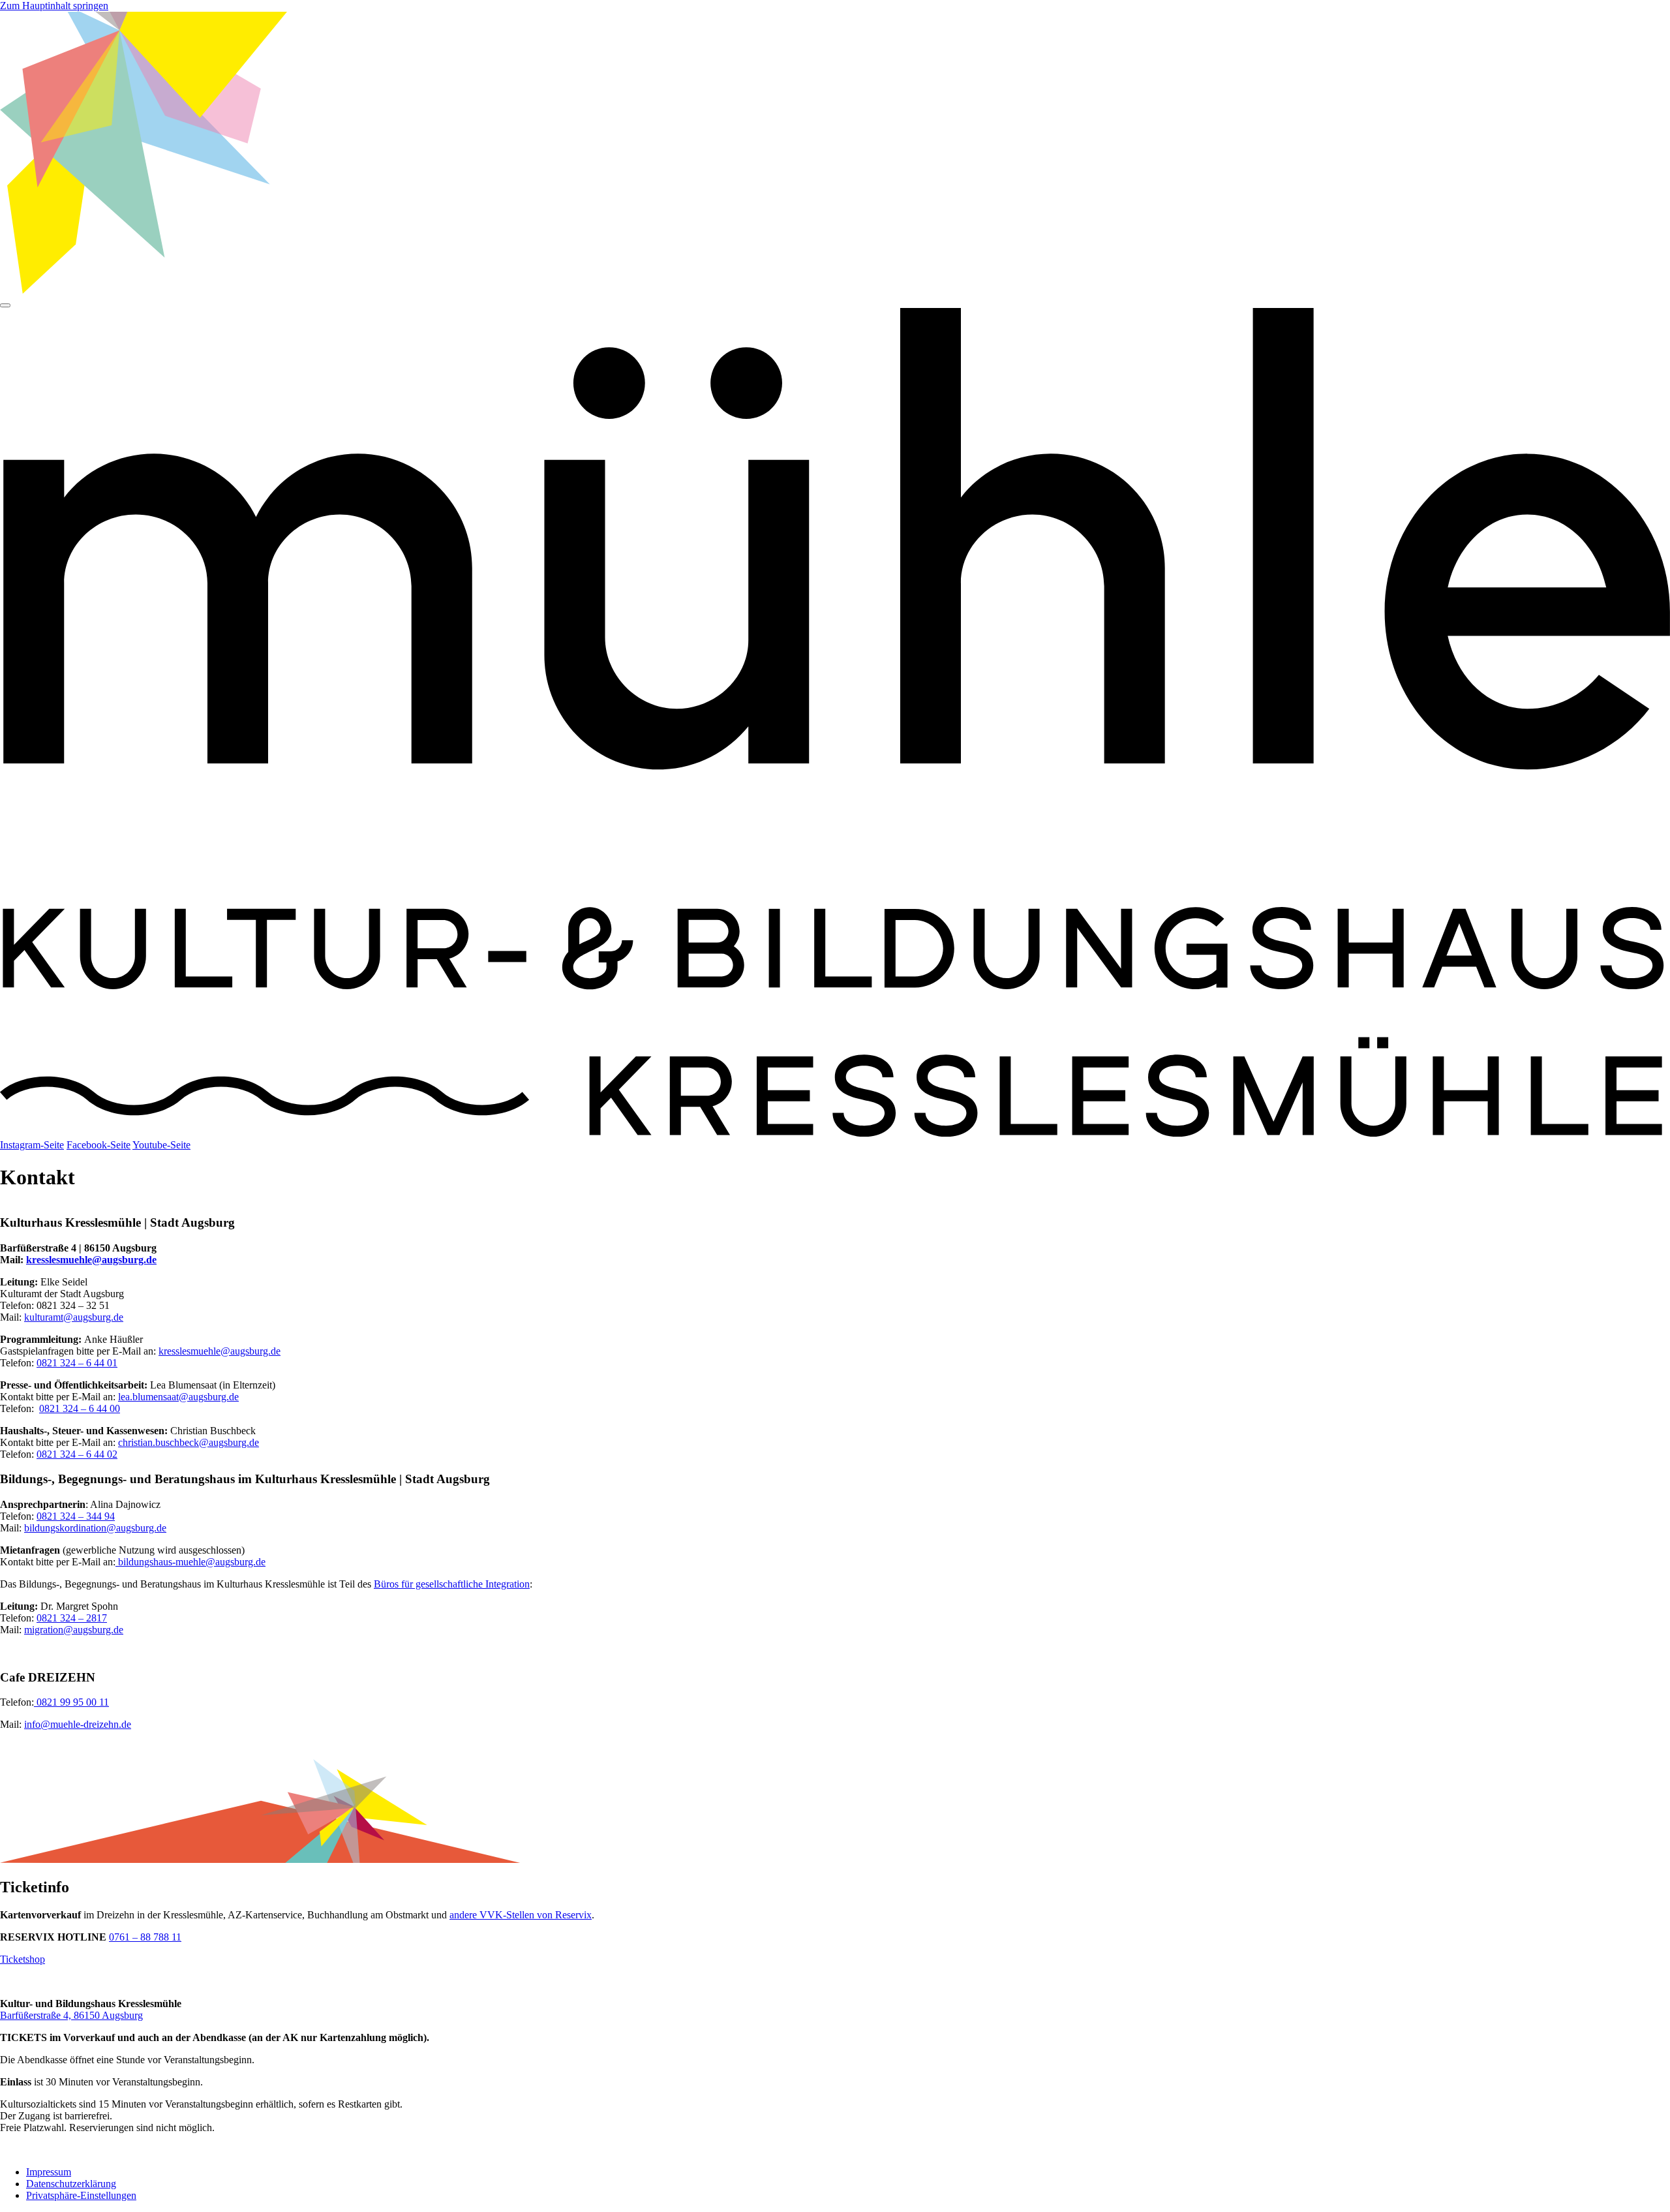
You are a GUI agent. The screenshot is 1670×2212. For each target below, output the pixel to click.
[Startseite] (835, 1133)
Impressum (49, 2172)
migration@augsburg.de (74, 1630)
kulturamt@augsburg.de (74, 1317)
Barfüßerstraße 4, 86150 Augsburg (71, 2015)
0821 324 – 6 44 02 (77, 1454)
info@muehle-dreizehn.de (78, 1724)
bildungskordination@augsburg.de (95, 1528)
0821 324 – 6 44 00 (80, 1408)
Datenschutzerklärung (71, 2184)
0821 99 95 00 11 (71, 1702)
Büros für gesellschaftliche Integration (452, 1584)
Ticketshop (23, 1959)
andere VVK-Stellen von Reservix (521, 1915)
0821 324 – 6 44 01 (77, 1363)
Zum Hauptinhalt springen (54, 6)
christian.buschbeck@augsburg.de (189, 1442)
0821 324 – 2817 (72, 1618)
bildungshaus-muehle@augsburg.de (190, 1562)
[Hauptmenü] (5, 305)
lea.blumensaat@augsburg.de (178, 1397)
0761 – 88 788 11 (145, 1937)
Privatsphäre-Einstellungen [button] (81, 2195)
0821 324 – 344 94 (76, 1516)
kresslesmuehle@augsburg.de (91, 1260)
